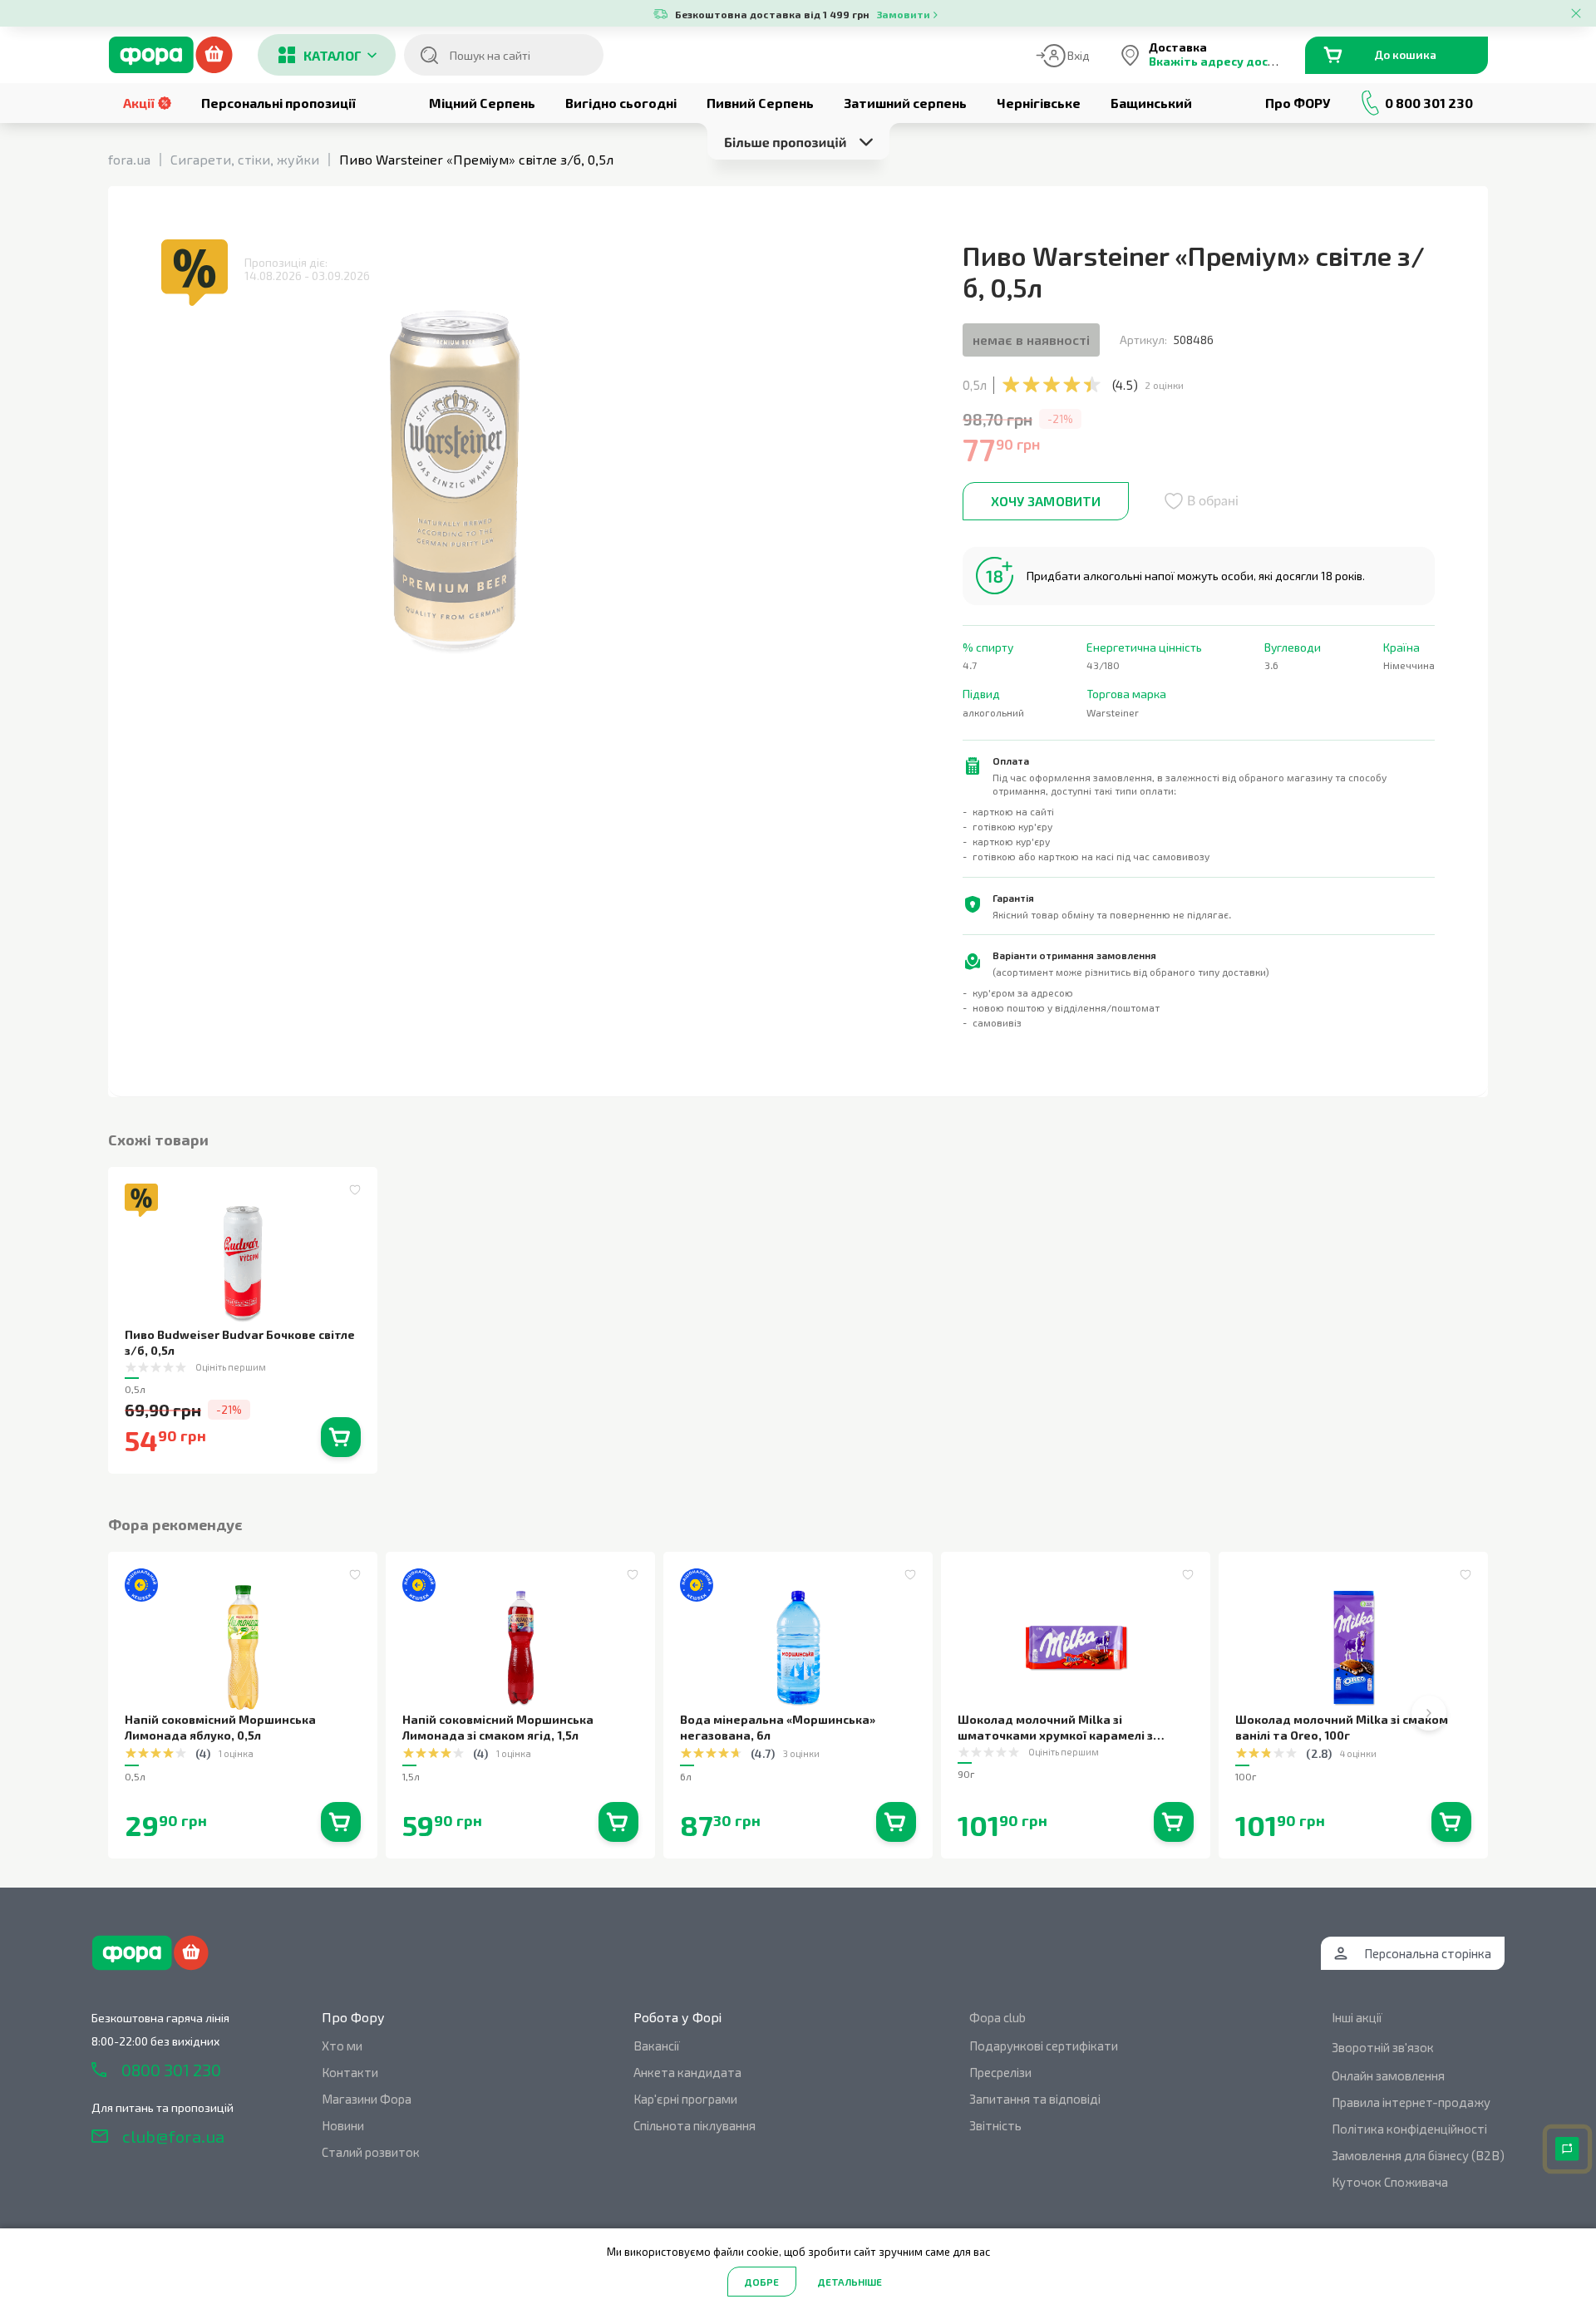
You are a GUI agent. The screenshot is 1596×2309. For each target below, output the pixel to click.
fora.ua (129, 159)
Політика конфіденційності (1409, 2129)
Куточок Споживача (1390, 2182)
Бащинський (1151, 103)
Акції (139, 103)
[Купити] (341, 1437)
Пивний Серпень (760, 103)
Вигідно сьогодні (621, 103)
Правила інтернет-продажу (1411, 2102)
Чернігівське (1039, 103)
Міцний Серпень (482, 103)
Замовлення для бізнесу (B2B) (1418, 2155)
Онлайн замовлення (1388, 2075)
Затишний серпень (905, 103)
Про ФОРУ (1298, 103)
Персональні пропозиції (278, 103)
